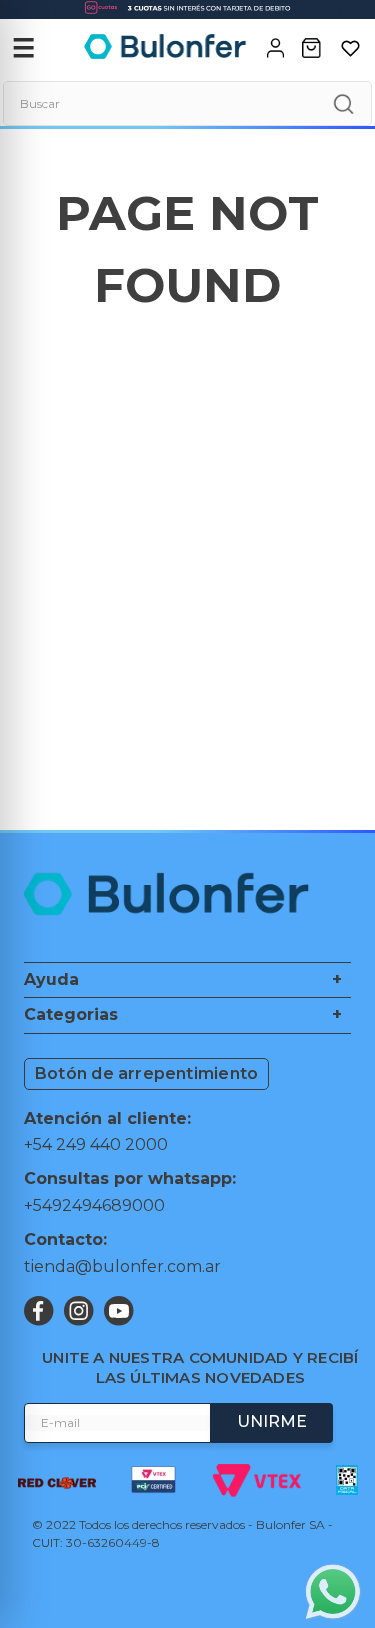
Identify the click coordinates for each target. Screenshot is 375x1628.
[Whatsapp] (333, 1594)
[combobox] (187, 103)
